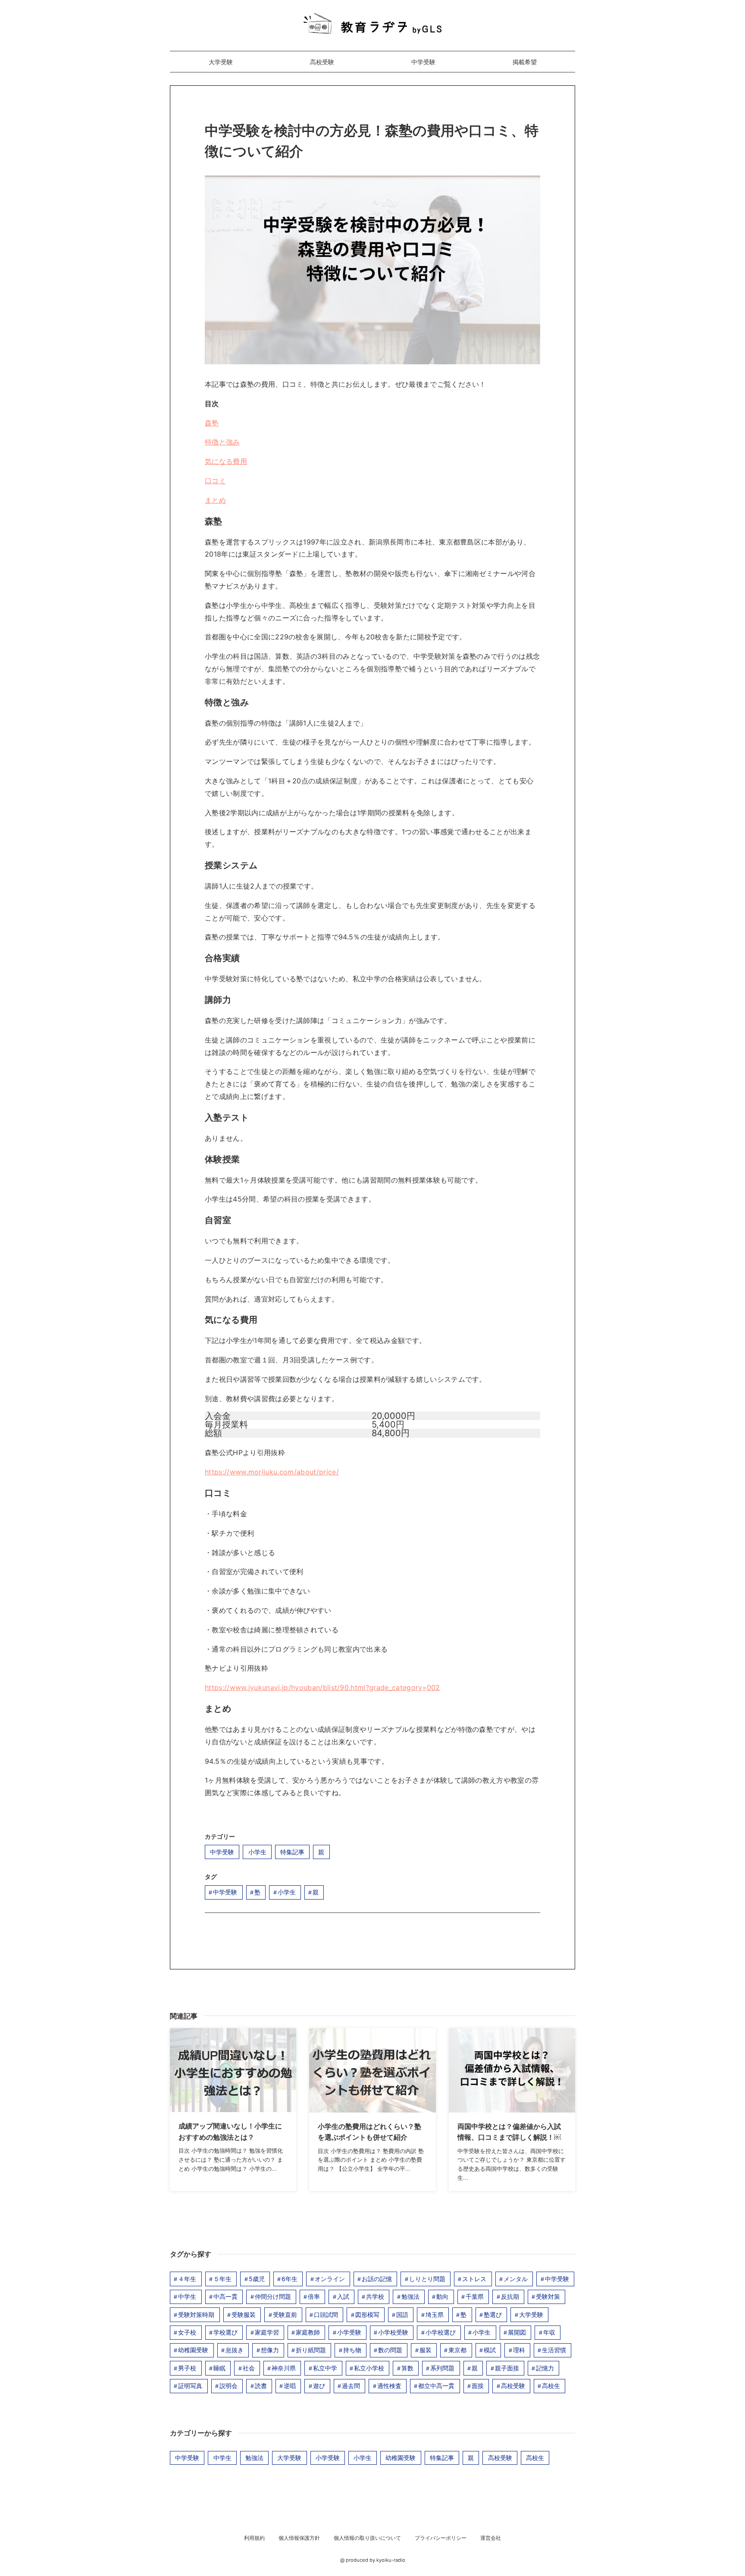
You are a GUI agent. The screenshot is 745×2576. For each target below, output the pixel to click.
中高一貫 (225, 2296)
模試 (490, 2350)
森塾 (212, 423)
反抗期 (510, 2296)
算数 (407, 2368)
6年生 (290, 2279)
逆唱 (290, 2386)
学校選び (225, 2332)
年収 (549, 2332)
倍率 (314, 2296)
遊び (319, 2386)
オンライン (330, 2279)
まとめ (215, 500)
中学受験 (423, 62)
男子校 (187, 2368)
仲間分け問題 (273, 2296)
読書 (261, 2386)
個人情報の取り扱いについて (367, 2538)
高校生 (551, 2386)
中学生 (187, 2296)
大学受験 (221, 62)
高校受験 (322, 62)
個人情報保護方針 (299, 2538)
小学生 (257, 1852)
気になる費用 (226, 461)
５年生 (222, 2279)
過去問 (351, 2386)
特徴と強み (222, 442)
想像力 (270, 2350)
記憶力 (545, 2368)
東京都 (457, 2350)
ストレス (474, 2279)
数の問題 (390, 2350)
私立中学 (325, 2368)
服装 (426, 2350)
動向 (442, 2296)
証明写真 (190, 2386)
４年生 (187, 2279)
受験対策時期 (196, 2315)
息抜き (235, 2350)
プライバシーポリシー (441, 2538)
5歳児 (257, 2279)
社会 (249, 2368)
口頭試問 (326, 2315)
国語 (402, 2315)
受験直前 (285, 2315)
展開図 (517, 2332)
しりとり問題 (427, 2279)
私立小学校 (369, 2368)
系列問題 (442, 2368)
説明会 (229, 2386)
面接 (478, 2386)
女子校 (187, 2332)
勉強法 (410, 2296)
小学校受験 (393, 2332)
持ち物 (352, 2350)
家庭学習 (267, 2332)
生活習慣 (554, 2350)
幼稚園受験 (193, 2350)
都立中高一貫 (436, 2386)
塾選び (493, 2315)
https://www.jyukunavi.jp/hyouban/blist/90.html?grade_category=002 (322, 1687)
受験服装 (244, 2315)
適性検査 (389, 2386)
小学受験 (349, 2332)
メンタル (516, 2279)
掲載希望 (525, 62)
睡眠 (219, 2368)
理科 (519, 2350)
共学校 (375, 2296)
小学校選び (441, 2332)
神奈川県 (284, 2368)
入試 (343, 2296)
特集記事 (292, 1852)
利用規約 (254, 2538)
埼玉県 (435, 2315)
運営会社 (491, 2538)
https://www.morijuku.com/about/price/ (272, 1472)
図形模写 (367, 2315)
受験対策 (548, 2296)
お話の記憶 (377, 2279)
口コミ (215, 481)
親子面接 (507, 2368)
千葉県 (475, 2296)
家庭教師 (308, 2332)
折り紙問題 (311, 2350)
